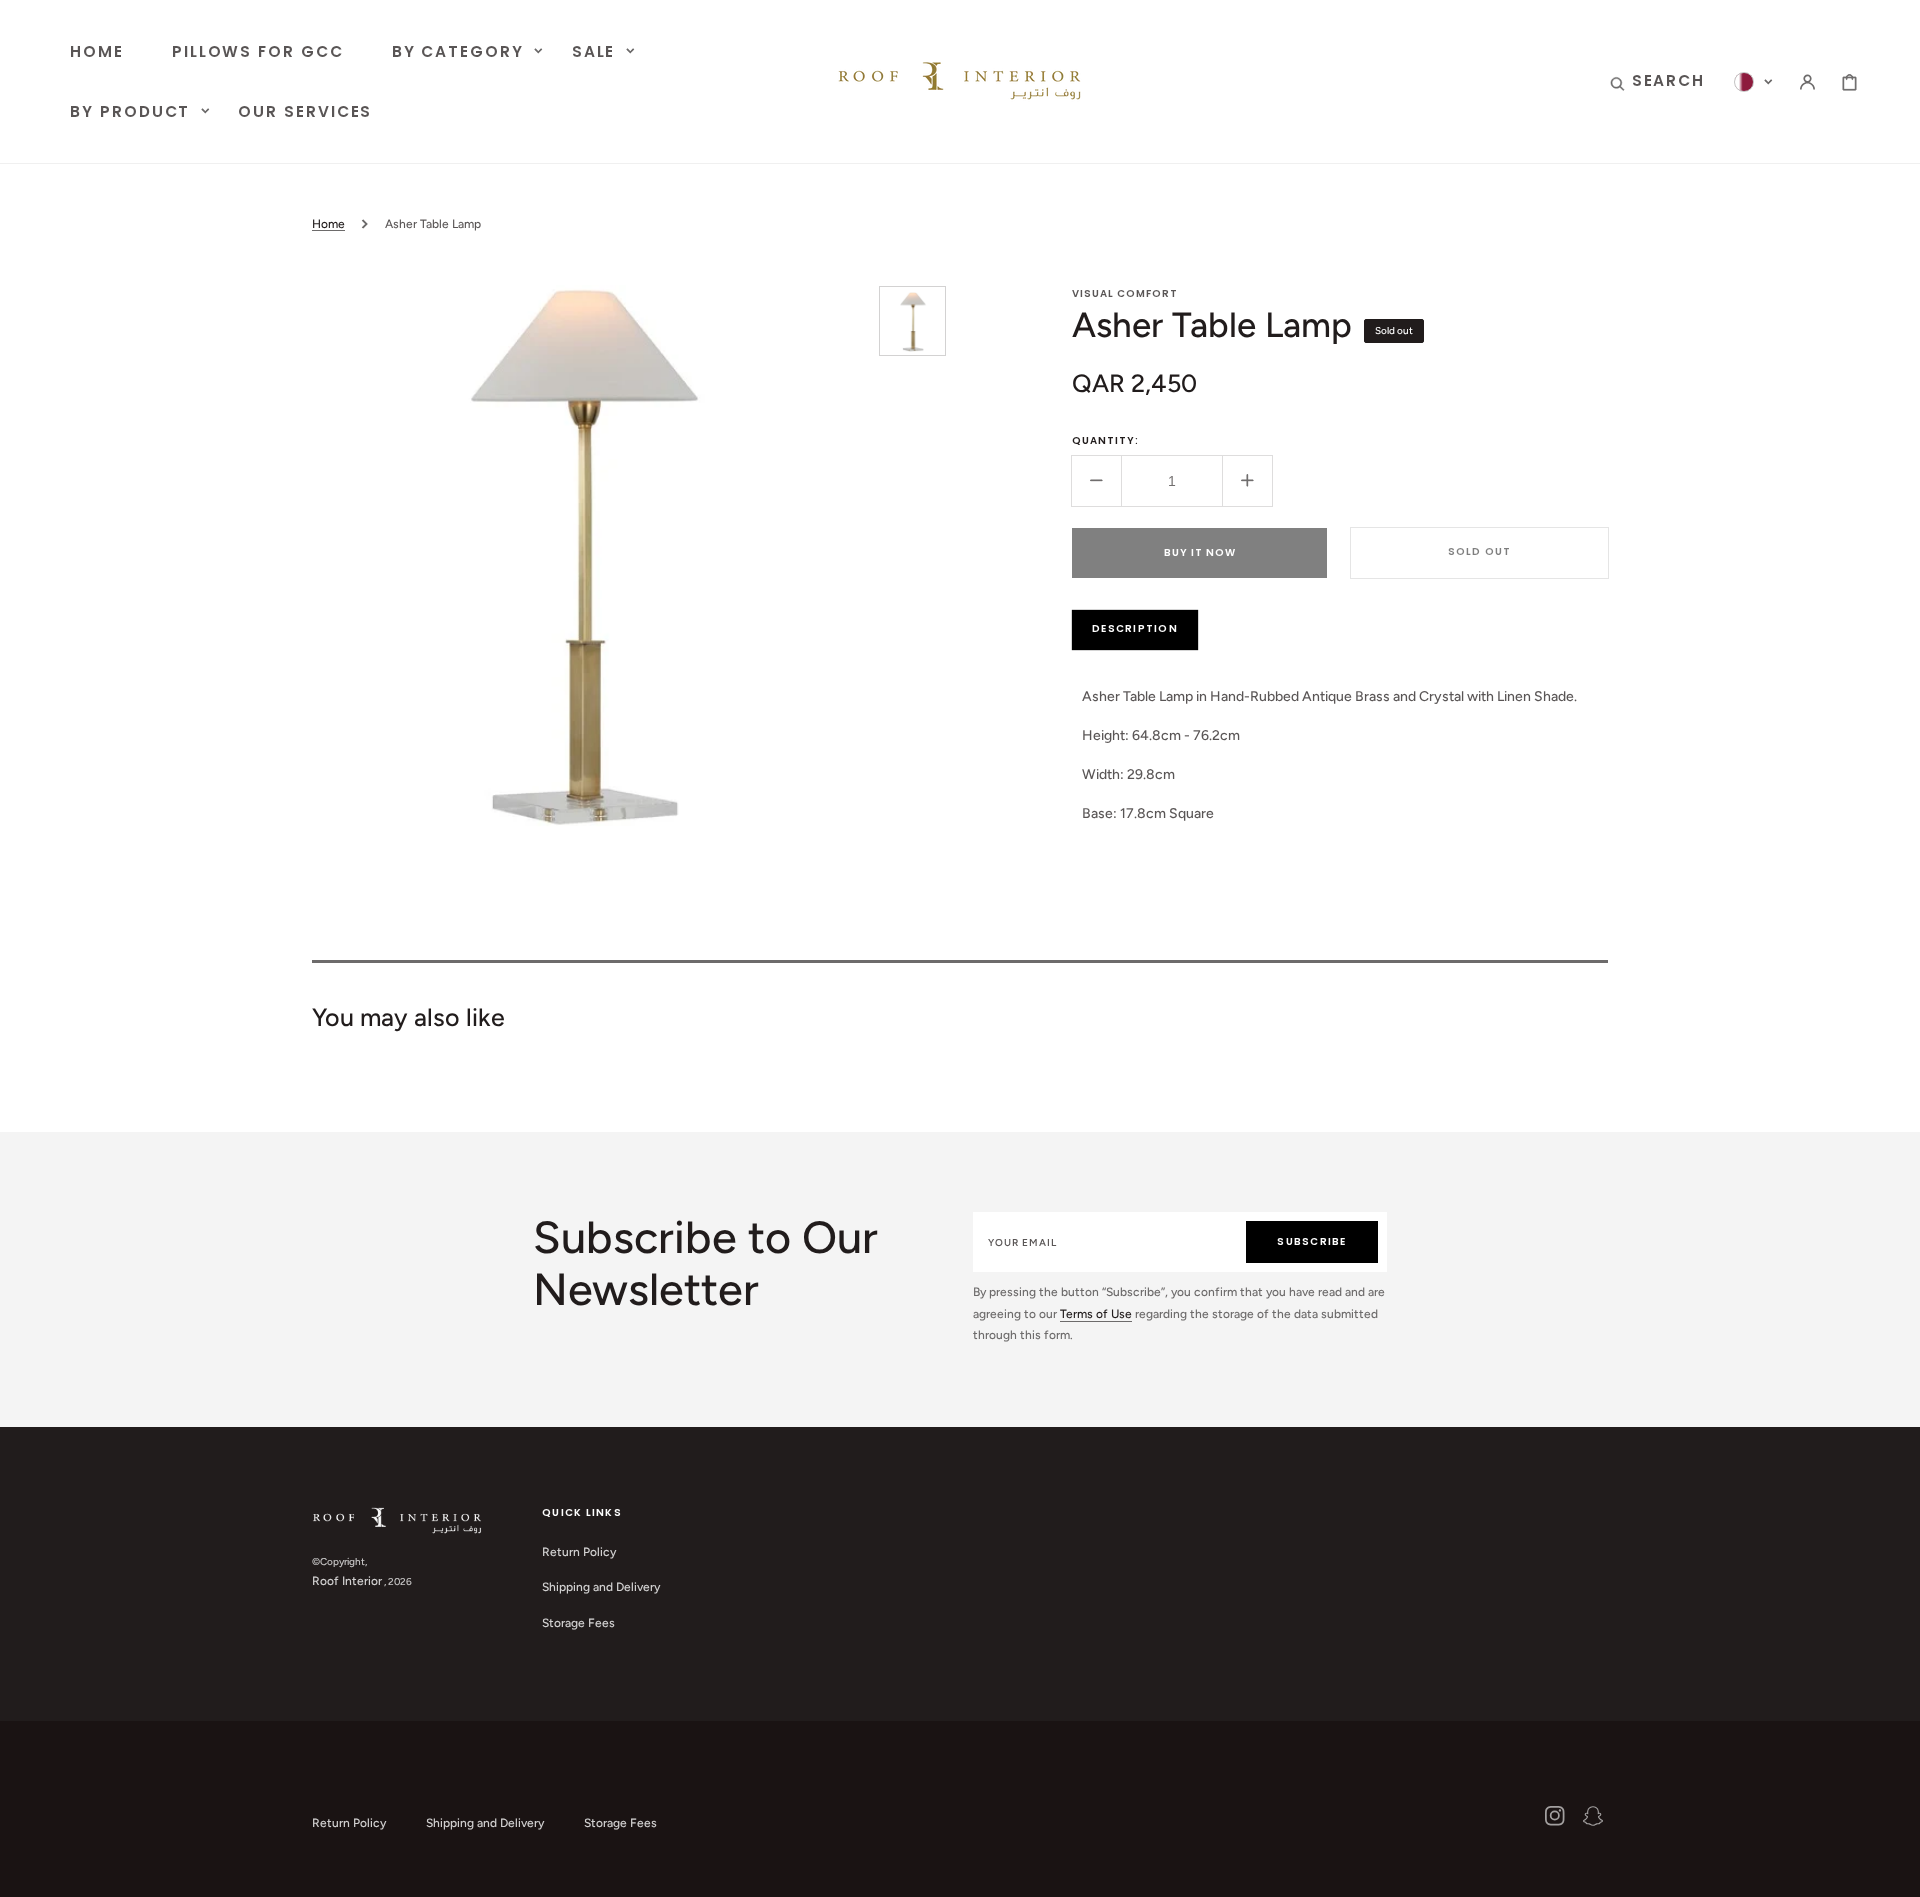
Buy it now (1200, 552)
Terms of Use (1096, 1314)
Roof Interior (347, 1581)
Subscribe (1311, 1241)
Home (328, 224)
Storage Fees (578, 1623)
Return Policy (579, 1552)
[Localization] (1753, 82)
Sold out (1480, 551)
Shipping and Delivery (601, 1587)
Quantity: (1105, 440)
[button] (1657, 82)
